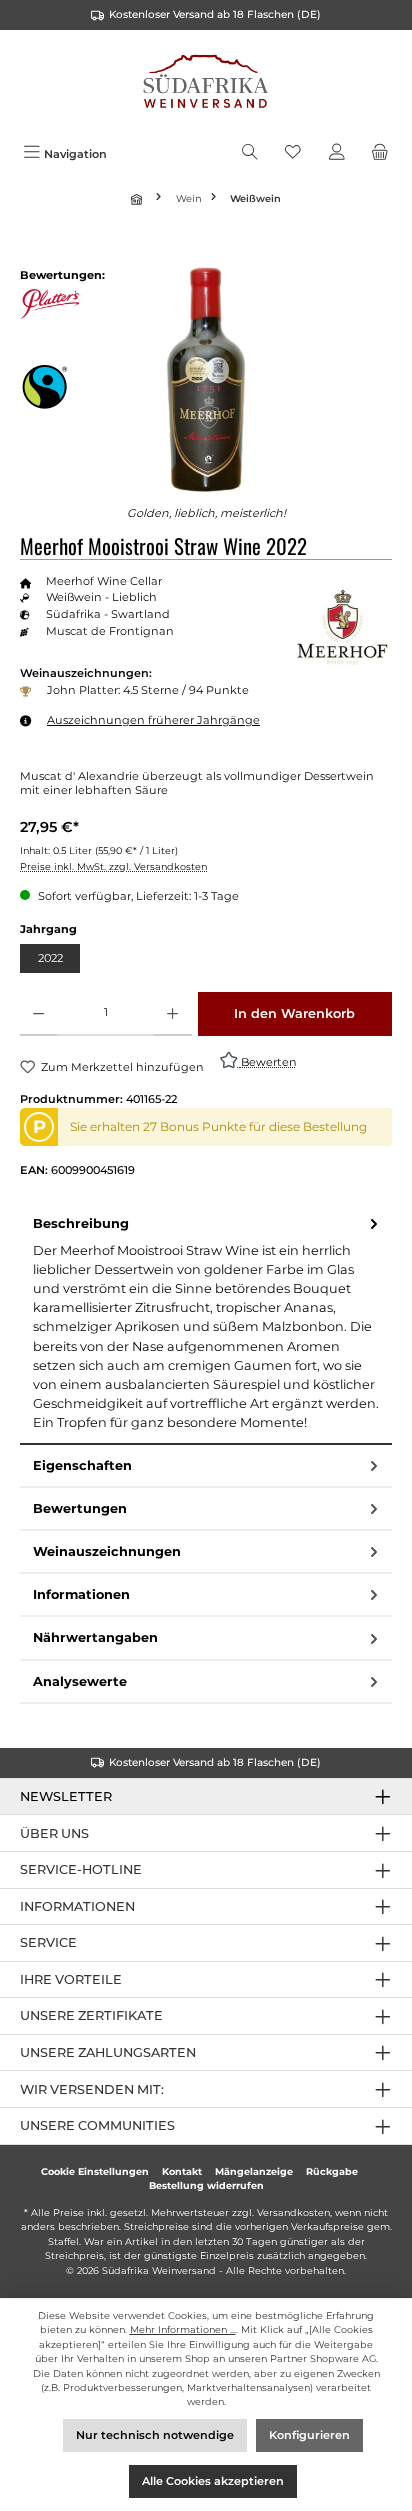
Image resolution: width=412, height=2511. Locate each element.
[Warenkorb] (380, 154)
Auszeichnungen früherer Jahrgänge (153, 720)
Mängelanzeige (254, 2171)
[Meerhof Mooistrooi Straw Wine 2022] (206, 379)
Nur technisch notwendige (155, 2435)
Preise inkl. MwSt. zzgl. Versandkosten (113, 866)
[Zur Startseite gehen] (206, 83)
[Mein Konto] (337, 154)
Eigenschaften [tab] (82, 1465)
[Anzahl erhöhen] (172, 1014)
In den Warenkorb (294, 1013)
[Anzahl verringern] (38, 1014)
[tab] (206, 1323)
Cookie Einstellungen (95, 2171)
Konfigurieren (309, 2435)
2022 (50, 958)
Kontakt (182, 2171)
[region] (206, 379)
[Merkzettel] (293, 154)
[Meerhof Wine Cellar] (342, 623)
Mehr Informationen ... (183, 2329)
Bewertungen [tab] (80, 1508)
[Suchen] (250, 154)
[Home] (139, 199)
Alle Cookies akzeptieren (213, 2481)
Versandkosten (293, 2212)
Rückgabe (332, 2171)
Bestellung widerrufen (206, 2185)
